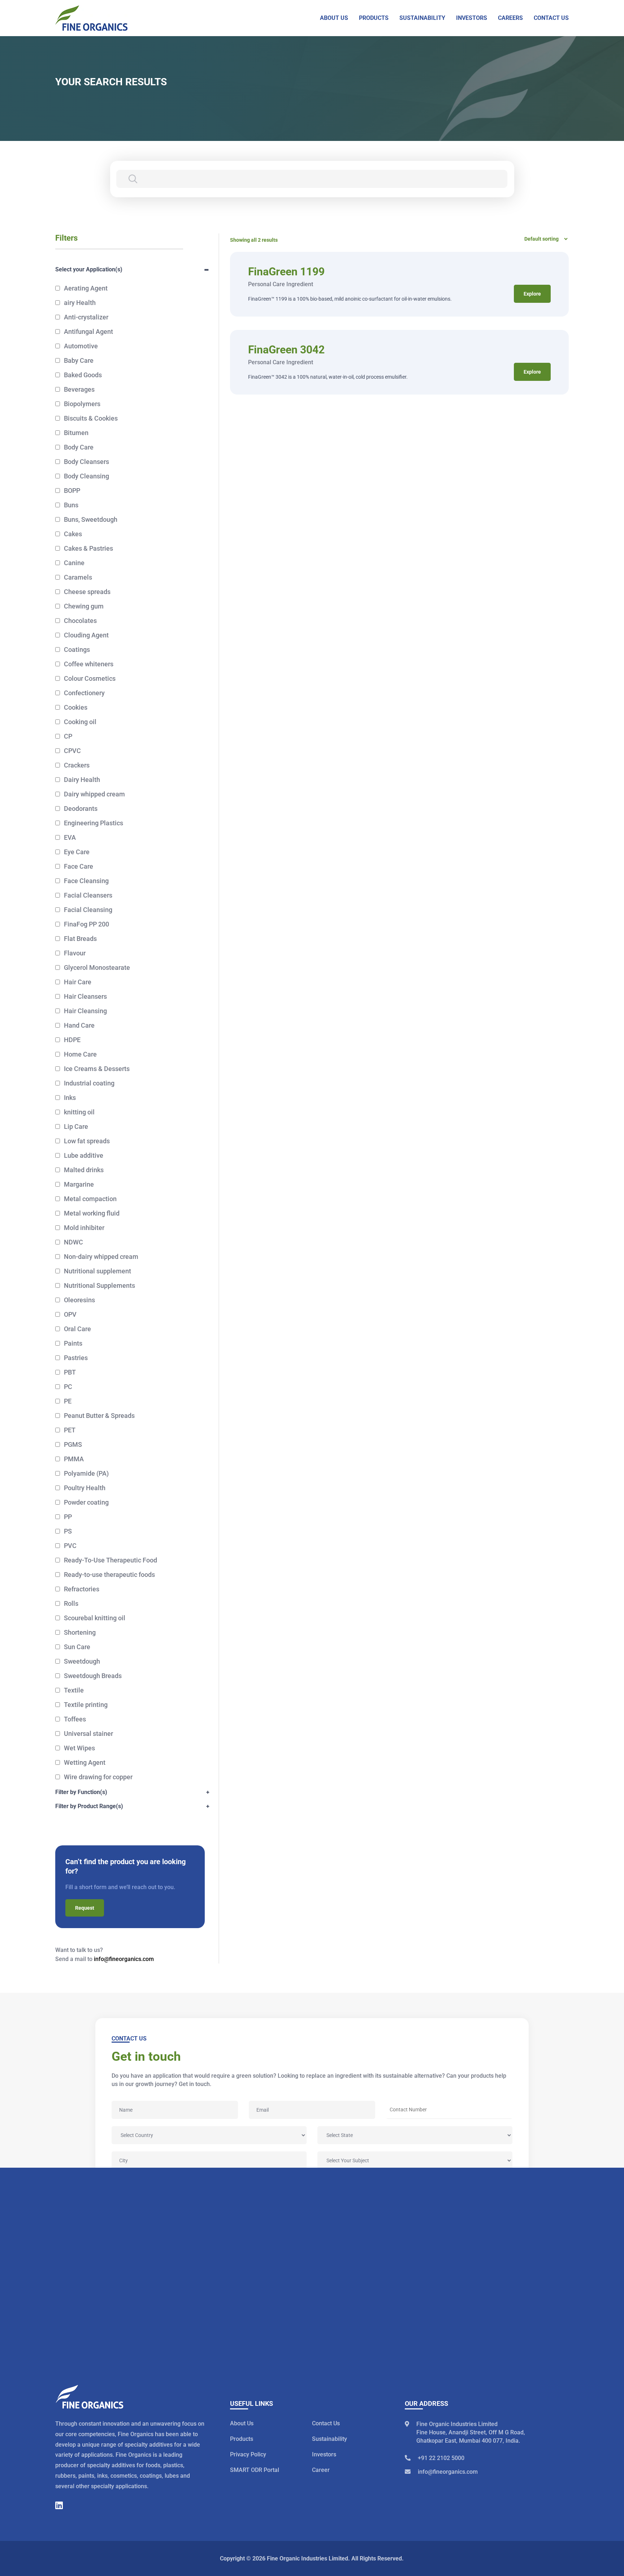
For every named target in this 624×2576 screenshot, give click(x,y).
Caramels (78, 577)
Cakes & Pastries (88, 548)
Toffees (75, 1719)
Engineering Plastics (94, 823)
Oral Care (77, 1329)
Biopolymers (82, 404)
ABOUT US (334, 18)
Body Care (79, 447)
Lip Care (76, 1126)
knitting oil (79, 1112)
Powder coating (86, 1502)
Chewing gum (84, 606)
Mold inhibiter (84, 1228)
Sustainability (330, 2439)
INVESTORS (472, 18)
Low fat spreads (87, 1141)
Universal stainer (88, 1734)
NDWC (73, 1242)
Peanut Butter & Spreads (99, 1416)
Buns (71, 505)
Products (242, 2439)
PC (68, 1387)
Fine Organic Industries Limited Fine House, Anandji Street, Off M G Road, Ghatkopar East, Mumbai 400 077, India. (471, 2432)
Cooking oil (80, 722)
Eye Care (77, 852)
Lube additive (84, 1155)
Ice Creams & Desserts (97, 1069)
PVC (70, 1546)
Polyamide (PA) (86, 1473)
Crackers (77, 765)
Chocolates (80, 621)
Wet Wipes (79, 1748)
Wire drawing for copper (98, 1777)
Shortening (80, 1632)
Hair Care (78, 982)
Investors (324, 2454)
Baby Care (79, 360)
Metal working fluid (92, 1213)
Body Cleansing (86, 476)
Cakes (73, 534)
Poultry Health (85, 1488)
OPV (70, 1314)
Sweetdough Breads (93, 1676)
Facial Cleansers (88, 895)
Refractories (82, 1589)
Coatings (77, 650)
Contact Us (326, 2423)
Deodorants (81, 809)
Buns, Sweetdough (91, 519)
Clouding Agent (86, 635)
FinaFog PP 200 (86, 924)
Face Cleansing (86, 881)
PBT (70, 1372)
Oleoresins (79, 1300)
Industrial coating (89, 1083)
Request (85, 1908)
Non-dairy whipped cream (101, 1257)
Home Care (80, 1054)
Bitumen (76, 433)
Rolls (71, 1603)
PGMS (73, 1444)
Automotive (81, 346)
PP (68, 1517)
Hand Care (79, 1025)
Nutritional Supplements (99, 1285)
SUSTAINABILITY (422, 18)
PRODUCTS (374, 18)
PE (68, 1401)
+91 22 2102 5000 (441, 2458)
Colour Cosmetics (90, 678)
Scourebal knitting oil (95, 1618)
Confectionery (84, 693)
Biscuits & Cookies (91, 418)
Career (321, 2470)
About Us (242, 2423)
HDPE (72, 1040)
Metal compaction (90, 1199)
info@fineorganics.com (124, 1959)
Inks (70, 1098)
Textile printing (86, 1705)
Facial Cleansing (88, 910)
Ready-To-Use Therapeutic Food (110, 1560)
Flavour (75, 953)
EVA (70, 837)
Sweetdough (82, 1661)
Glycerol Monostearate (97, 967)
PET (70, 1430)
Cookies (76, 707)
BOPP (72, 491)
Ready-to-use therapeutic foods (109, 1575)
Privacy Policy (248, 2454)
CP (68, 736)
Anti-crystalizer (86, 317)
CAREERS (510, 18)
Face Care (79, 866)
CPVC (72, 751)
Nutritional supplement (97, 1271)
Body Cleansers (86, 462)
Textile (74, 1690)
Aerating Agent (86, 288)
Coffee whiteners (89, 664)
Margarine (79, 1184)
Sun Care (77, 1647)
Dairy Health (82, 780)
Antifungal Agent (88, 332)
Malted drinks (84, 1170)
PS (68, 1531)
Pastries (76, 1358)
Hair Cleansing (85, 1011)
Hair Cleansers (85, 996)
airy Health (80, 303)
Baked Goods (83, 375)
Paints (73, 1343)
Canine (74, 563)
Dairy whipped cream (94, 794)
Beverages (79, 389)
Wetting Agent (85, 1762)
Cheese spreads (87, 592)
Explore (532, 294)
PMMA (74, 1459)
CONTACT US (551, 18)
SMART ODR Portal (255, 2470)
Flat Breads (80, 939)
